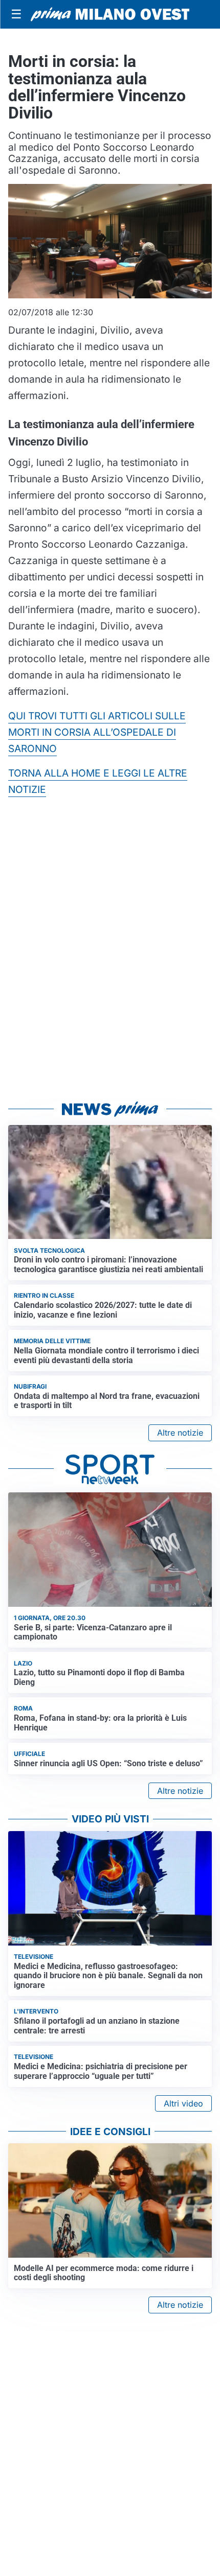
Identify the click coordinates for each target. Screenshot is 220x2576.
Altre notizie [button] (180, 1433)
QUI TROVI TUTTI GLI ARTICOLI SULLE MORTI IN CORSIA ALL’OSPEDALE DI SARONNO (97, 732)
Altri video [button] (183, 2103)
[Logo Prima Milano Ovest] (110, 14)
